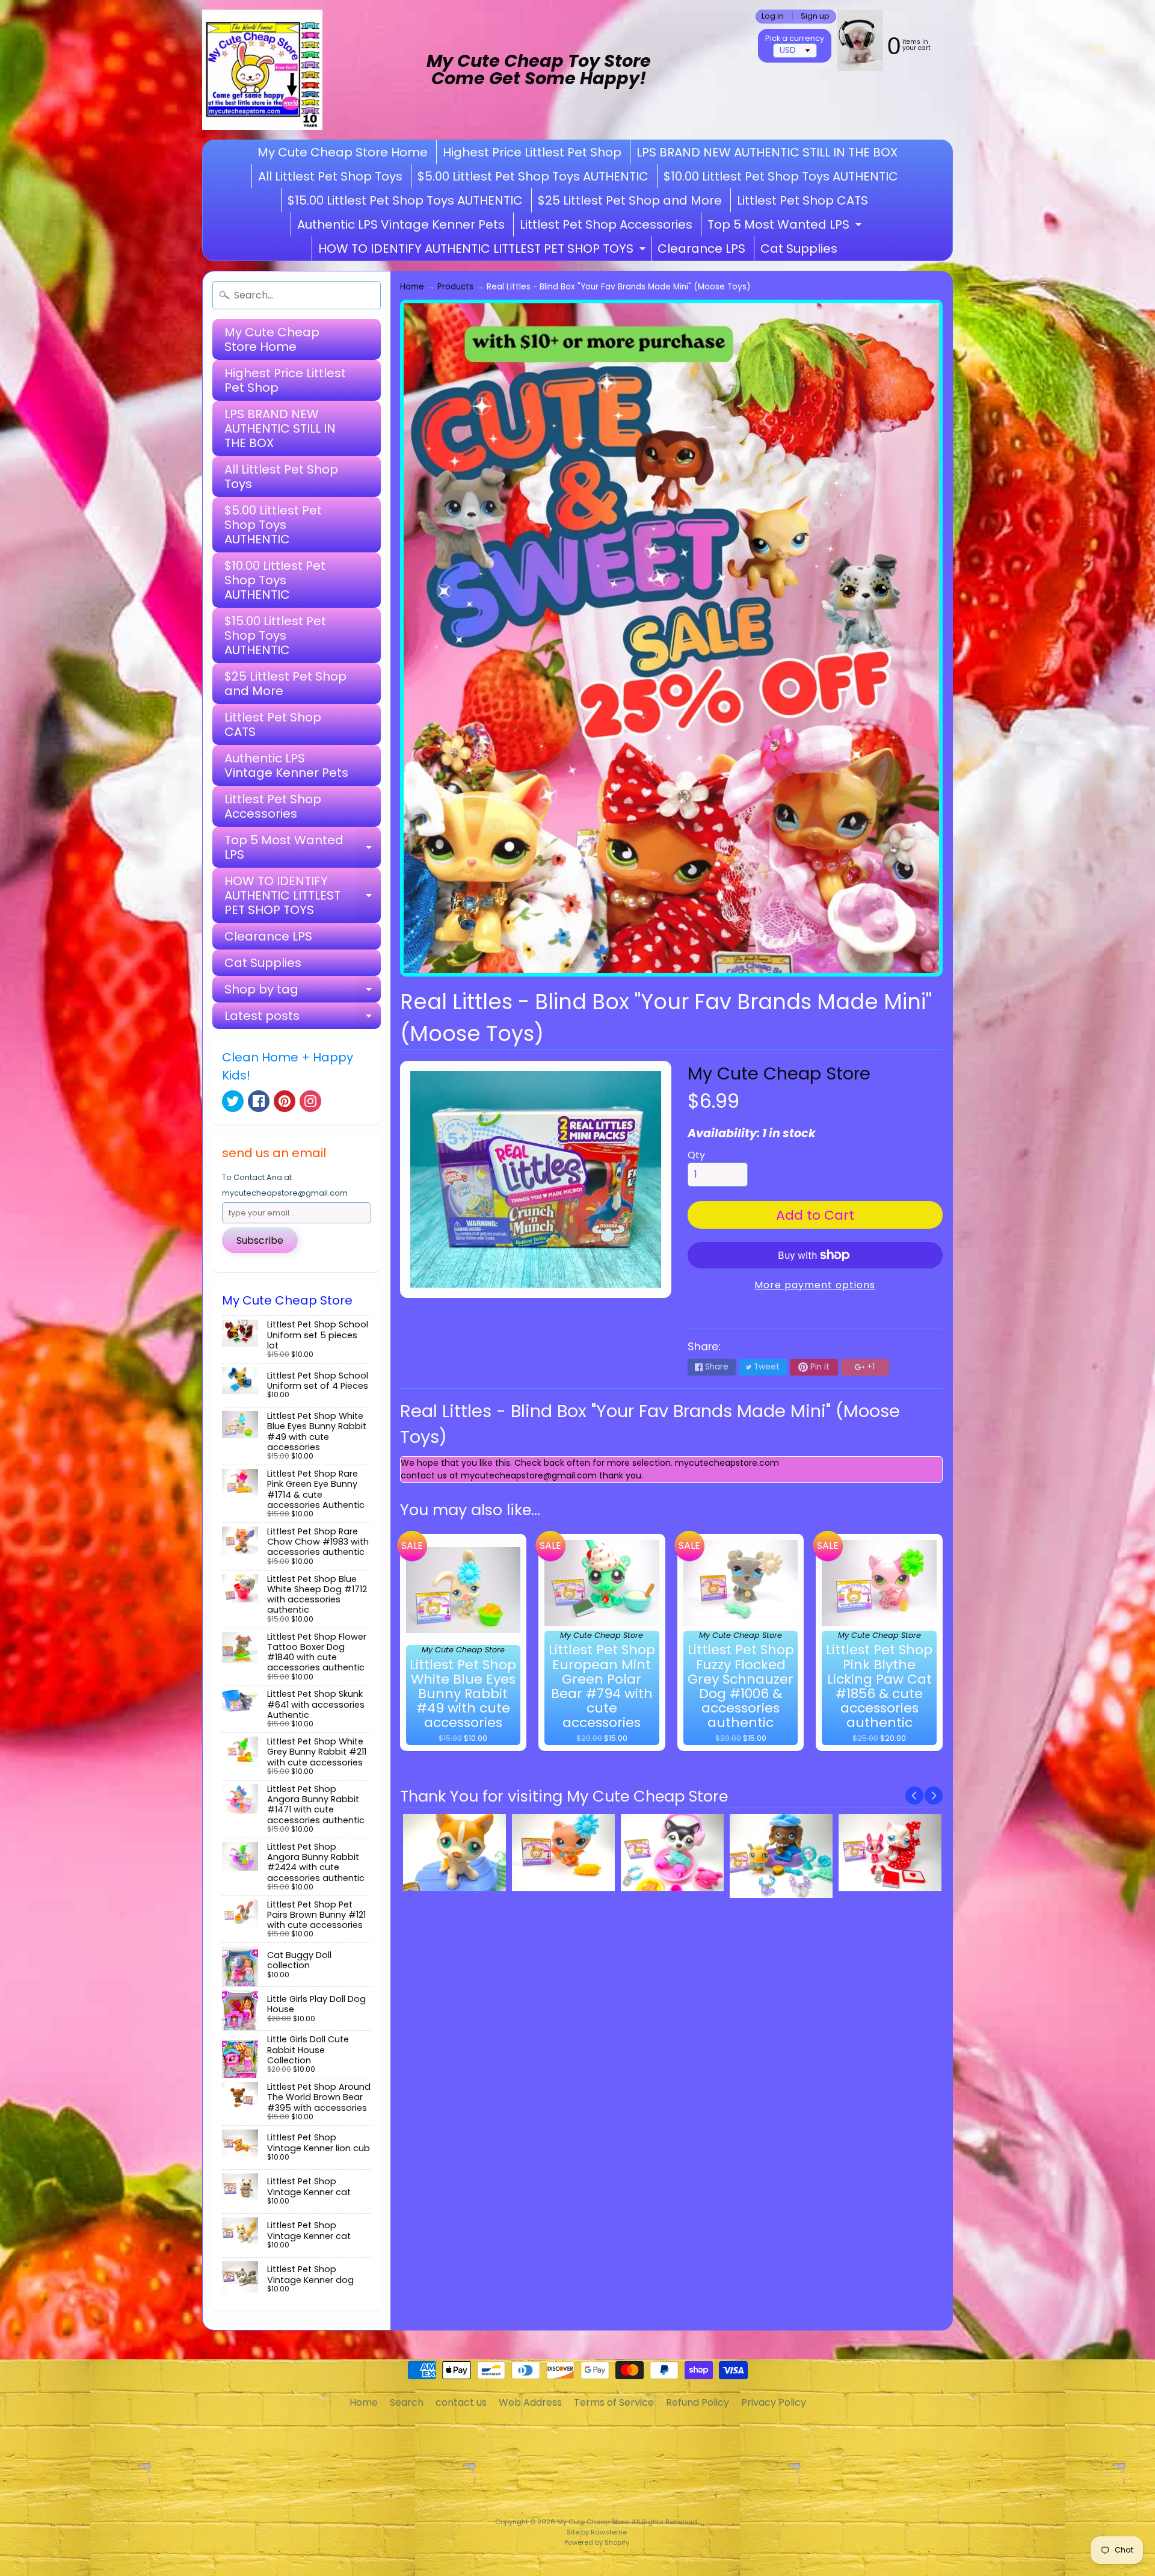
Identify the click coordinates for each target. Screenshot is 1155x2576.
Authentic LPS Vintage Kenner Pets (401, 224)
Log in (773, 17)
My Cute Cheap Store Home (343, 152)
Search (407, 2402)
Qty (696, 1155)
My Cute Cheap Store (779, 1073)
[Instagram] (310, 1101)
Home (412, 287)
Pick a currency (795, 38)
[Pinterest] (285, 1101)
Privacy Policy (774, 2402)
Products (455, 287)
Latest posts (303, 1018)
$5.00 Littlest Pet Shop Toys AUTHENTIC (533, 176)
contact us (461, 2402)
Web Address (530, 2402)
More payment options (815, 1285)
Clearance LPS (701, 249)
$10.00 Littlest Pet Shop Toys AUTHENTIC (781, 176)
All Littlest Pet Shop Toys (330, 176)
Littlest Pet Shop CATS (802, 200)
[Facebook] (259, 1101)
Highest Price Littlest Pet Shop (532, 152)
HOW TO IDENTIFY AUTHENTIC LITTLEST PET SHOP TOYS (483, 250)
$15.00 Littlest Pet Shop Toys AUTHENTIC (405, 200)
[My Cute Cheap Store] (262, 70)
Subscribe (260, 1240)
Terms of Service (614, 2402)
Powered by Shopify (597, 2542)
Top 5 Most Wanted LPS (786, 226)
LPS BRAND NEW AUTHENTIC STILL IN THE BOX (767, 152)
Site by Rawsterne (597, 2532)
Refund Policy (698, 2402)
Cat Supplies (799, 249)
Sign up (815, 17)
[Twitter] (233, 1101)
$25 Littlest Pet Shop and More (630, 200)
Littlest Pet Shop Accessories (606, 224)
